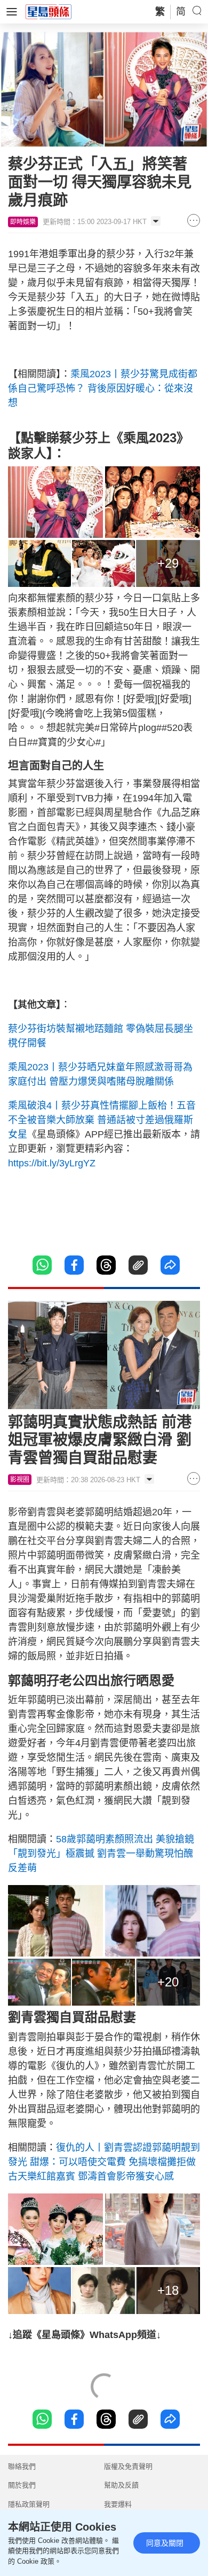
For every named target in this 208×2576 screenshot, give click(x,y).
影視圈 (20, 1480)
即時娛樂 (23, 222)
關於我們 (22, 2485)
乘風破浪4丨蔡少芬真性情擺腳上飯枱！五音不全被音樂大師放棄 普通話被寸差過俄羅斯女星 (102, 1120)
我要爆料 (118, 2504)
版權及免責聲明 (128, 2466)
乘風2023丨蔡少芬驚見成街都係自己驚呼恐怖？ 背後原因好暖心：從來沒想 (103, 388)
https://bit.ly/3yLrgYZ (52, 1163)
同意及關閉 (165, 2543)
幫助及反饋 (121, 2485)
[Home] (49, 11)
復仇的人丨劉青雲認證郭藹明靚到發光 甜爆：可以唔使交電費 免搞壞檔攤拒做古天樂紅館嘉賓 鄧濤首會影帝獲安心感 (104, 2162)
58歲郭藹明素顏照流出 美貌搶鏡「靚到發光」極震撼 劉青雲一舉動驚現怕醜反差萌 (101, 1854)
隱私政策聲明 (29, 2504)
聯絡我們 (22, 2466)
